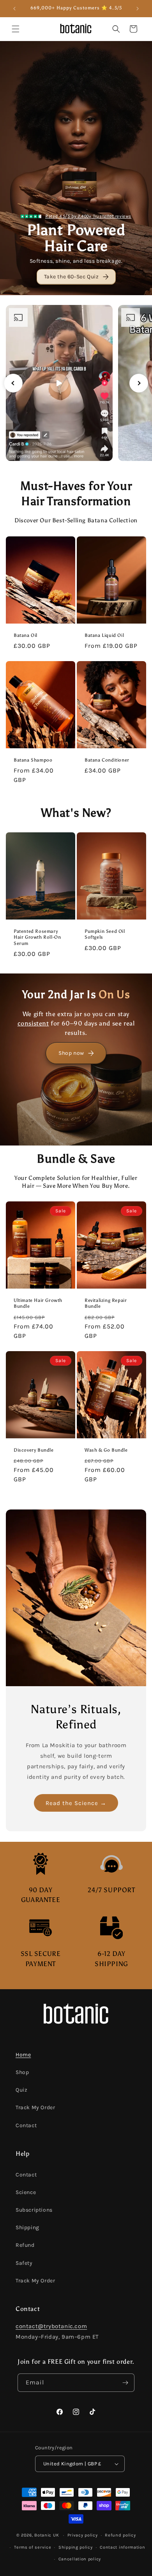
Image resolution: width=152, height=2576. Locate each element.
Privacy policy (83, 2535)
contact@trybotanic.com (51, 2326)
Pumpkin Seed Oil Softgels (105, 934)
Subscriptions (34, 2210)
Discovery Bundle (34, 1450)
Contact (26, 2125)
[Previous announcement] (14, 9)
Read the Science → (76, 1803)
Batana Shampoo (33, 760)
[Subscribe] (125, 2383)
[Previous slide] (13, 383)
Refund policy (120, 2535)
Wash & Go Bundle (106, 1450)
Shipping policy (76, 2547)
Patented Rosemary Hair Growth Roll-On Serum (37, 937)
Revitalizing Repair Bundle (106, 1303)
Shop (22, 2072)
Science (26, 2192)
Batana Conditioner (107, 760)
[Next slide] (139, 383)
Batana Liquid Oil (104, 635)
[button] (16, 29)
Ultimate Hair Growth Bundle (38, 1303)
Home (23, 2055)
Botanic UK (47, 2535)
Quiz (21, 2090)
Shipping (27, 2227)
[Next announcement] (138, 9)
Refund (25, 2245)
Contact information (122, 2547)
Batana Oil (26, 635)
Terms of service (33, 2547)
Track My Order (35, 2107)
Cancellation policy (80, 2559)
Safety (24, 2263)
